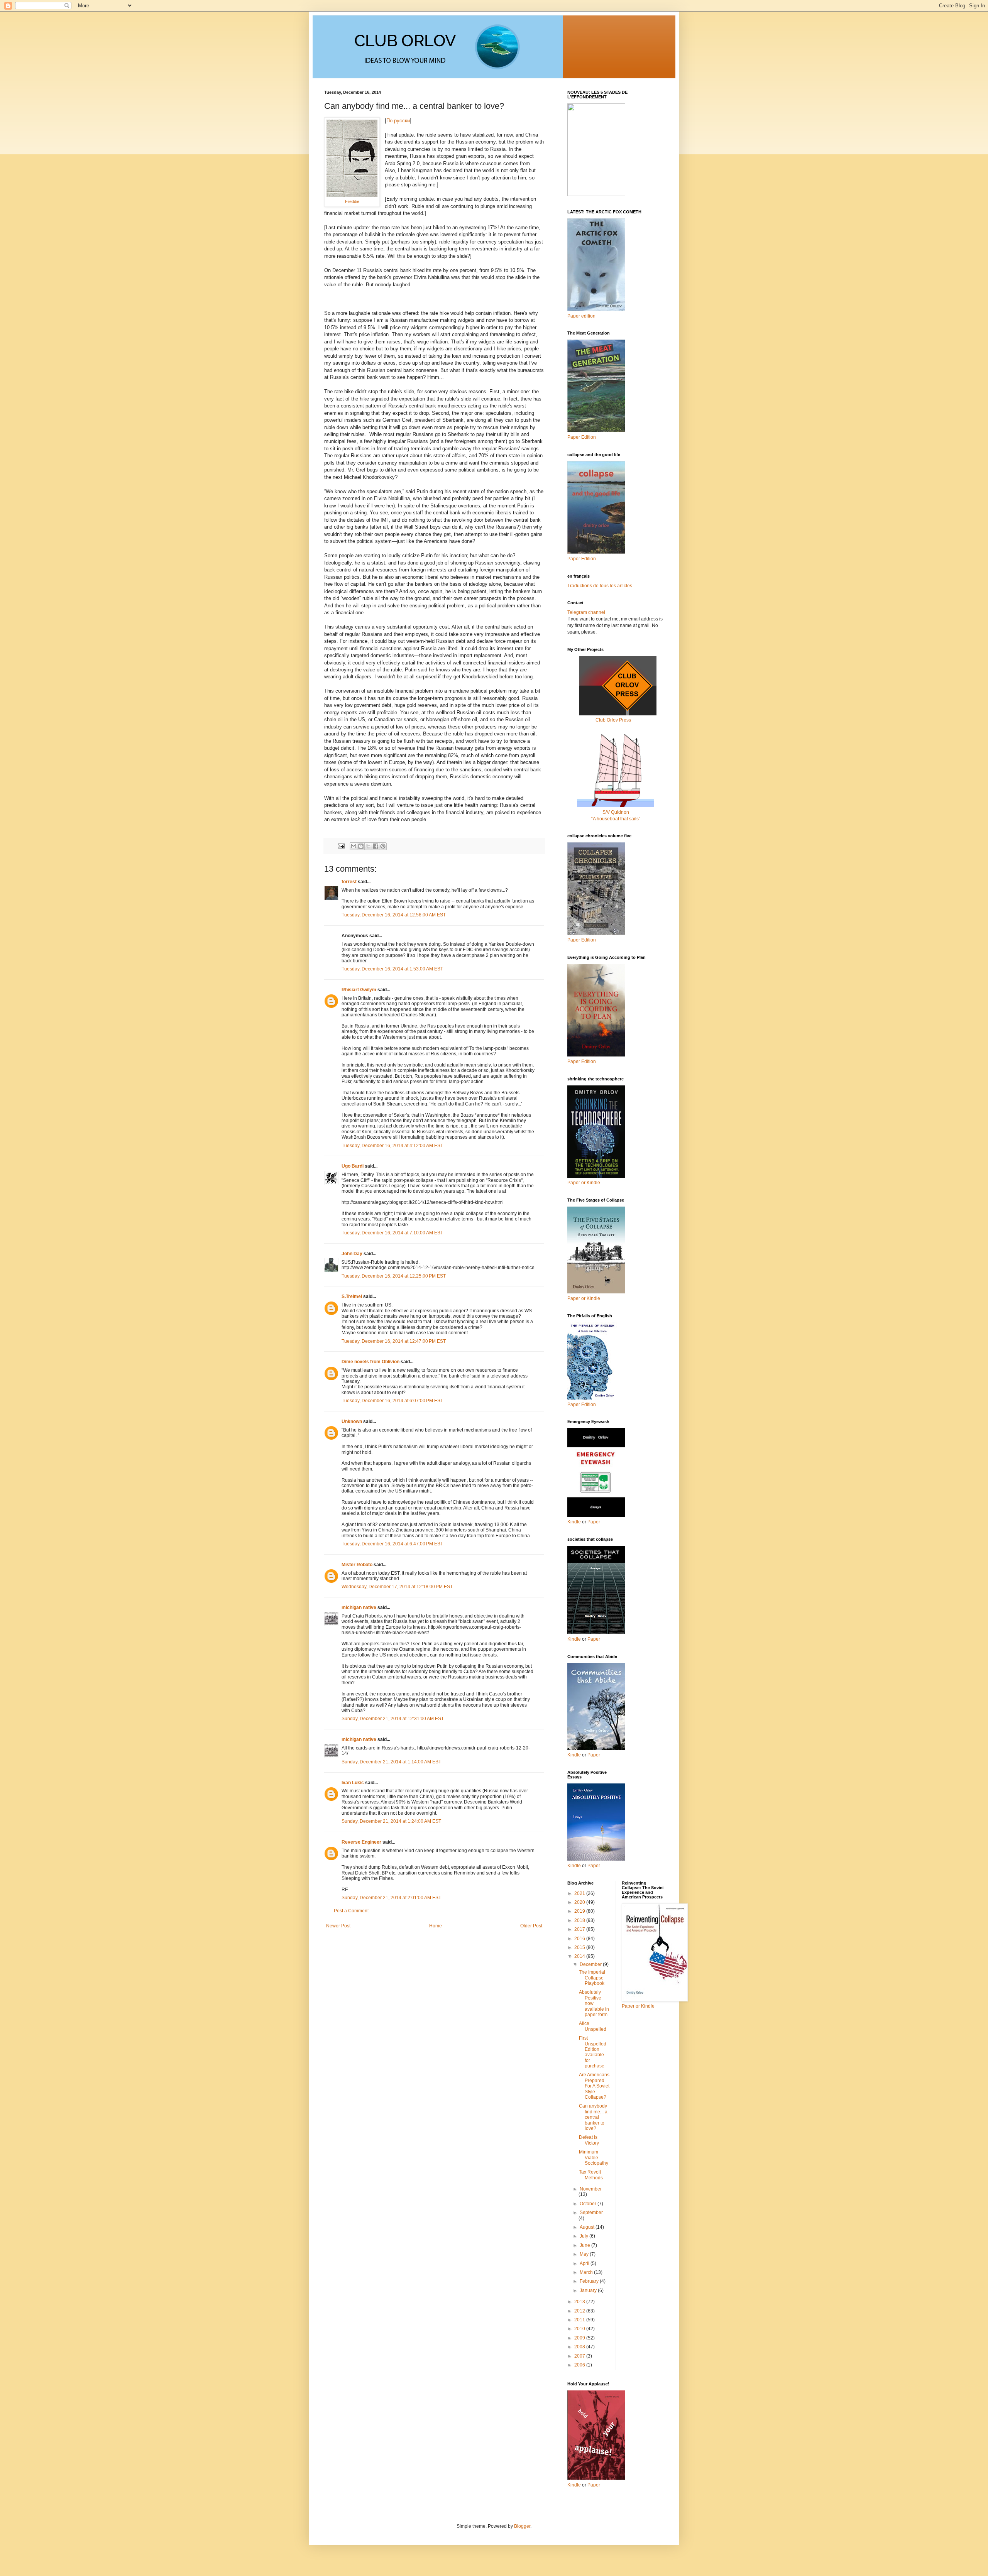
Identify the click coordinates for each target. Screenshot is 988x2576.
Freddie (352, 201)
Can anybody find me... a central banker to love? (593, 2117)
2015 (580, 1947)
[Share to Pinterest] (383, 846)
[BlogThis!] (361, 846)
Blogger (522, 2526)
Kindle (574, 1522)
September (591, 2213)
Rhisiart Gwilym (359, 990)
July (585, 2236)
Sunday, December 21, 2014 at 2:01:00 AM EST (391, 1898)
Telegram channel (586, 612)
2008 (580, 2347)
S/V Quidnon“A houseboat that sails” (616, 816)
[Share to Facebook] (376, 846)
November (591, 2189)
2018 (580, 1920)
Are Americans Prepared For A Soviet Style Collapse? (594, 2086)
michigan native (359, 1607)
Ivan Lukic (353, 1783)
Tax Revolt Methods (591, 2175)
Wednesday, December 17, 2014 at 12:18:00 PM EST (397, 1587)
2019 (580, 1911)
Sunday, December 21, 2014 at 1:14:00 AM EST (391, 1762)
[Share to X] (368, 846)
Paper (594, 1522)
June (585, 2245)
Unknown (352, 1422)
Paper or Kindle (584, 1298)
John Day (352, 1254)
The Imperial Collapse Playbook (592, 1978)
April (585, 2263)
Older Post (531, 1926)
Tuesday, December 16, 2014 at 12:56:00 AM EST (394, 915)
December (591, 1964)
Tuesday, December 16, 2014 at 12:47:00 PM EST (394, 1341)
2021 (580, 1893)
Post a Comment (351, 1911)
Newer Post (338, 1926)
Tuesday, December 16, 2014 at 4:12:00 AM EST (392, 1146)
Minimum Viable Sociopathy (594, 2158)
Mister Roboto (357, 1565)
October (589, 2204)
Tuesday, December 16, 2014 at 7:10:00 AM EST (392, 1233)
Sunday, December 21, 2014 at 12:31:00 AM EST (393, 1719)
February (590, 2281)
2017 (580, 1929)
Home (436, 1926)
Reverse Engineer (361, 1842)
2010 (580, 2329)
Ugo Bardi (353, 1166)
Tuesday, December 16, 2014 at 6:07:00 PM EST (392, 1401)
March (587, 2272)
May (585, 2254)
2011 (580, 2320)
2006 (580, 2365)
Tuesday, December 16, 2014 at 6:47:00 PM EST (392, 1544)
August (588, 2227)
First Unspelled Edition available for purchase (593, 2052)
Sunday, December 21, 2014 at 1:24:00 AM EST (391, 1821)
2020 (580, 1902)
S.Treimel (352, 1296)
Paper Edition (582, 1405)
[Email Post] (341, 845)
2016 (580, 1939)
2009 (580, 2338)
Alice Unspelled (593, 2026)
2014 (580, 1956)
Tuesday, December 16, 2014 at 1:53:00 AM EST (392, 969)
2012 (580, 2311)
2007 (580, 2356)
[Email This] (354, 846)
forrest (349, 882)
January (589, 2290)
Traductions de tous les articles (600, 586)
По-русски (398, 121)
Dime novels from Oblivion (370, 1362)
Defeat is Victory (589, 2140)
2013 (580, 2302)
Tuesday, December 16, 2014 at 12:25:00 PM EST (394, 1276)
